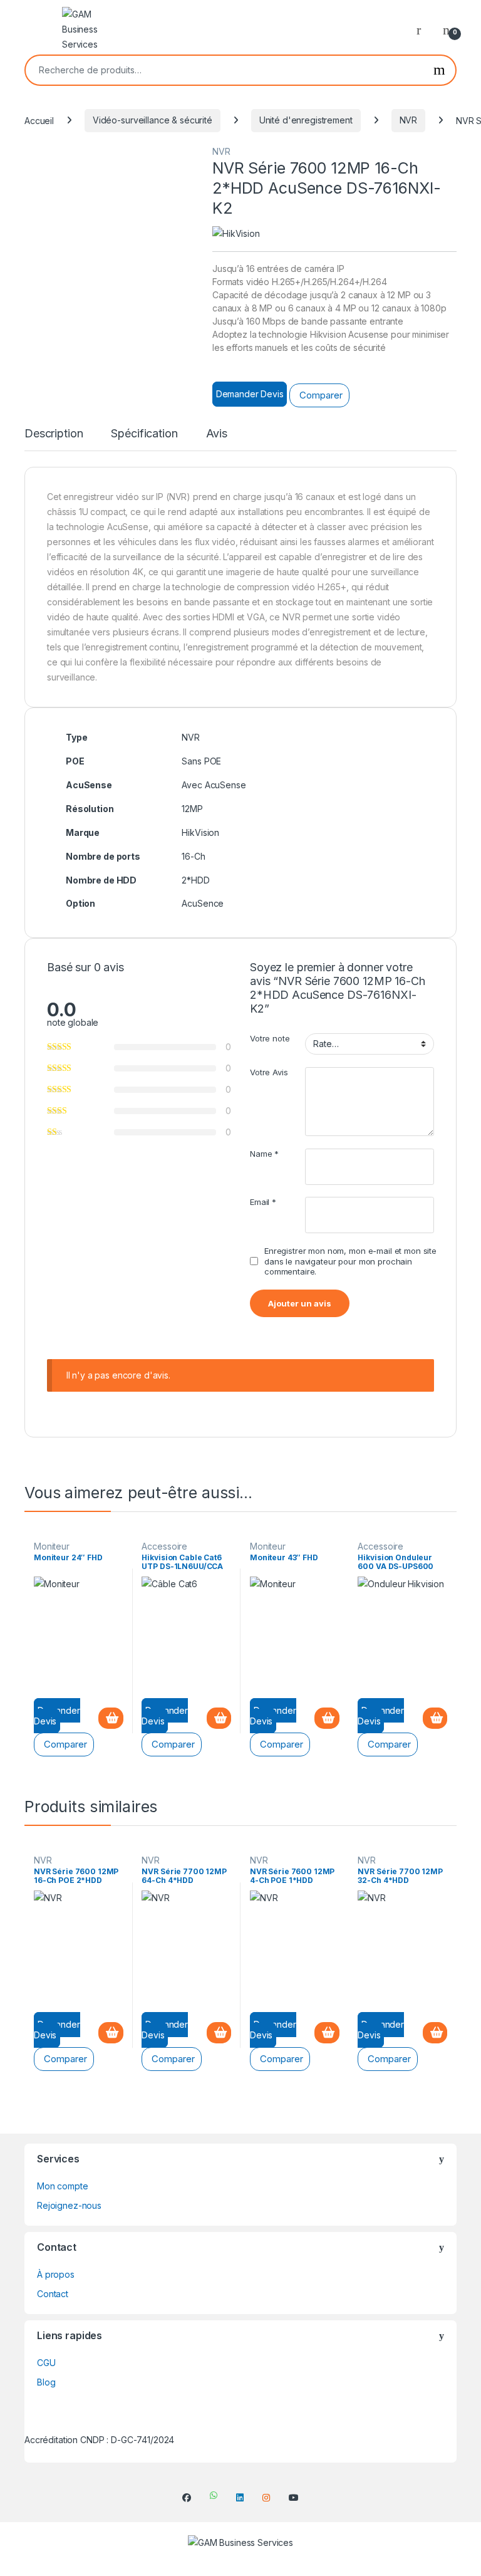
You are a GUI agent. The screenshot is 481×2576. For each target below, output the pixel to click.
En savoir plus (111, 1718)
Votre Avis (269, 1072)
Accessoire (164, 1546)
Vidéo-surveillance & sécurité (153, 120)
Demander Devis (250, 394)
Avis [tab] (217, 434)
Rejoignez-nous (69, 2205)
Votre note (270, 1038)
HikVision (200, 832)
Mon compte (63, 2186)
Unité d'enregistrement (306, 120)
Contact (53, 2294)
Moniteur (52, 1546)
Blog (46, 2382)
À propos (56, 2274)
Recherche (439, 70)
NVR (409, 120)
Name (264, 1154)
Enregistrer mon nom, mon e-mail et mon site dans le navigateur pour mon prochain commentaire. (350, 1261)
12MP (192, 809)
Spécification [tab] (144, 434)
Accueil (39, 120)
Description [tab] (54, 434)
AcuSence (203, 903)
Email (263, 1202)
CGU (46, 2363)
